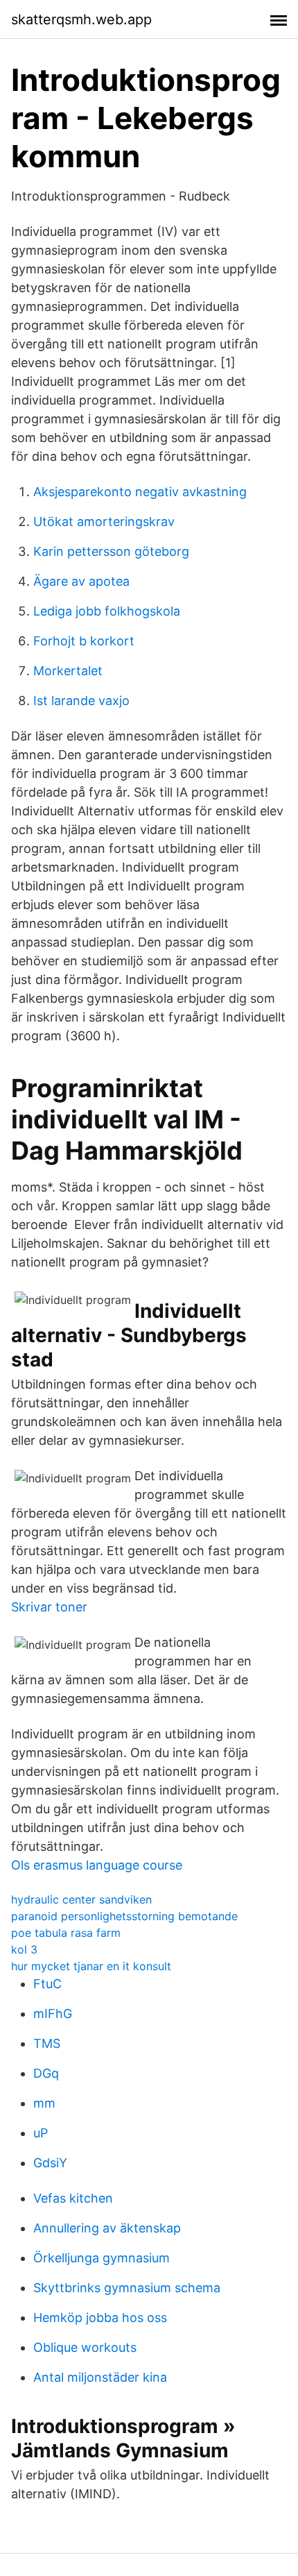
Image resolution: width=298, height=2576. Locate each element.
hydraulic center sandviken (81, 1899)
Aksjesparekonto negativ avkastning (140, 492)
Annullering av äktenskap (107, 2228)
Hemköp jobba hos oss (100, 2317)
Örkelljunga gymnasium (102, 2258)
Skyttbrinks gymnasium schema (127, 2288)
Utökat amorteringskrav (104, 522)
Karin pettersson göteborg (111, 551)
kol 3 (24, 1949)
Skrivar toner (49, 1607)
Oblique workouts (85, 2347)
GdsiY (50, 2163)
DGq (46, 2073)
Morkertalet (68, 671)
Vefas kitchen (73, 2198)
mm (44, 2103)
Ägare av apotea (81, 581)
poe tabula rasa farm (66, 1933)
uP (41, 2133)
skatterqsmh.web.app (81, 19)
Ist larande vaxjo (81, 701)
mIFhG (53, 2014)
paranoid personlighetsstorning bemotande (124, 1916)
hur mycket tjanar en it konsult (91, 1966)
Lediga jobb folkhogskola (107, 611)
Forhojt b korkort (84, 641)
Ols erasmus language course (97, 1865)
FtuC (47, 1984)
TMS (47, 2043)
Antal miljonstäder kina (100, 2377)
